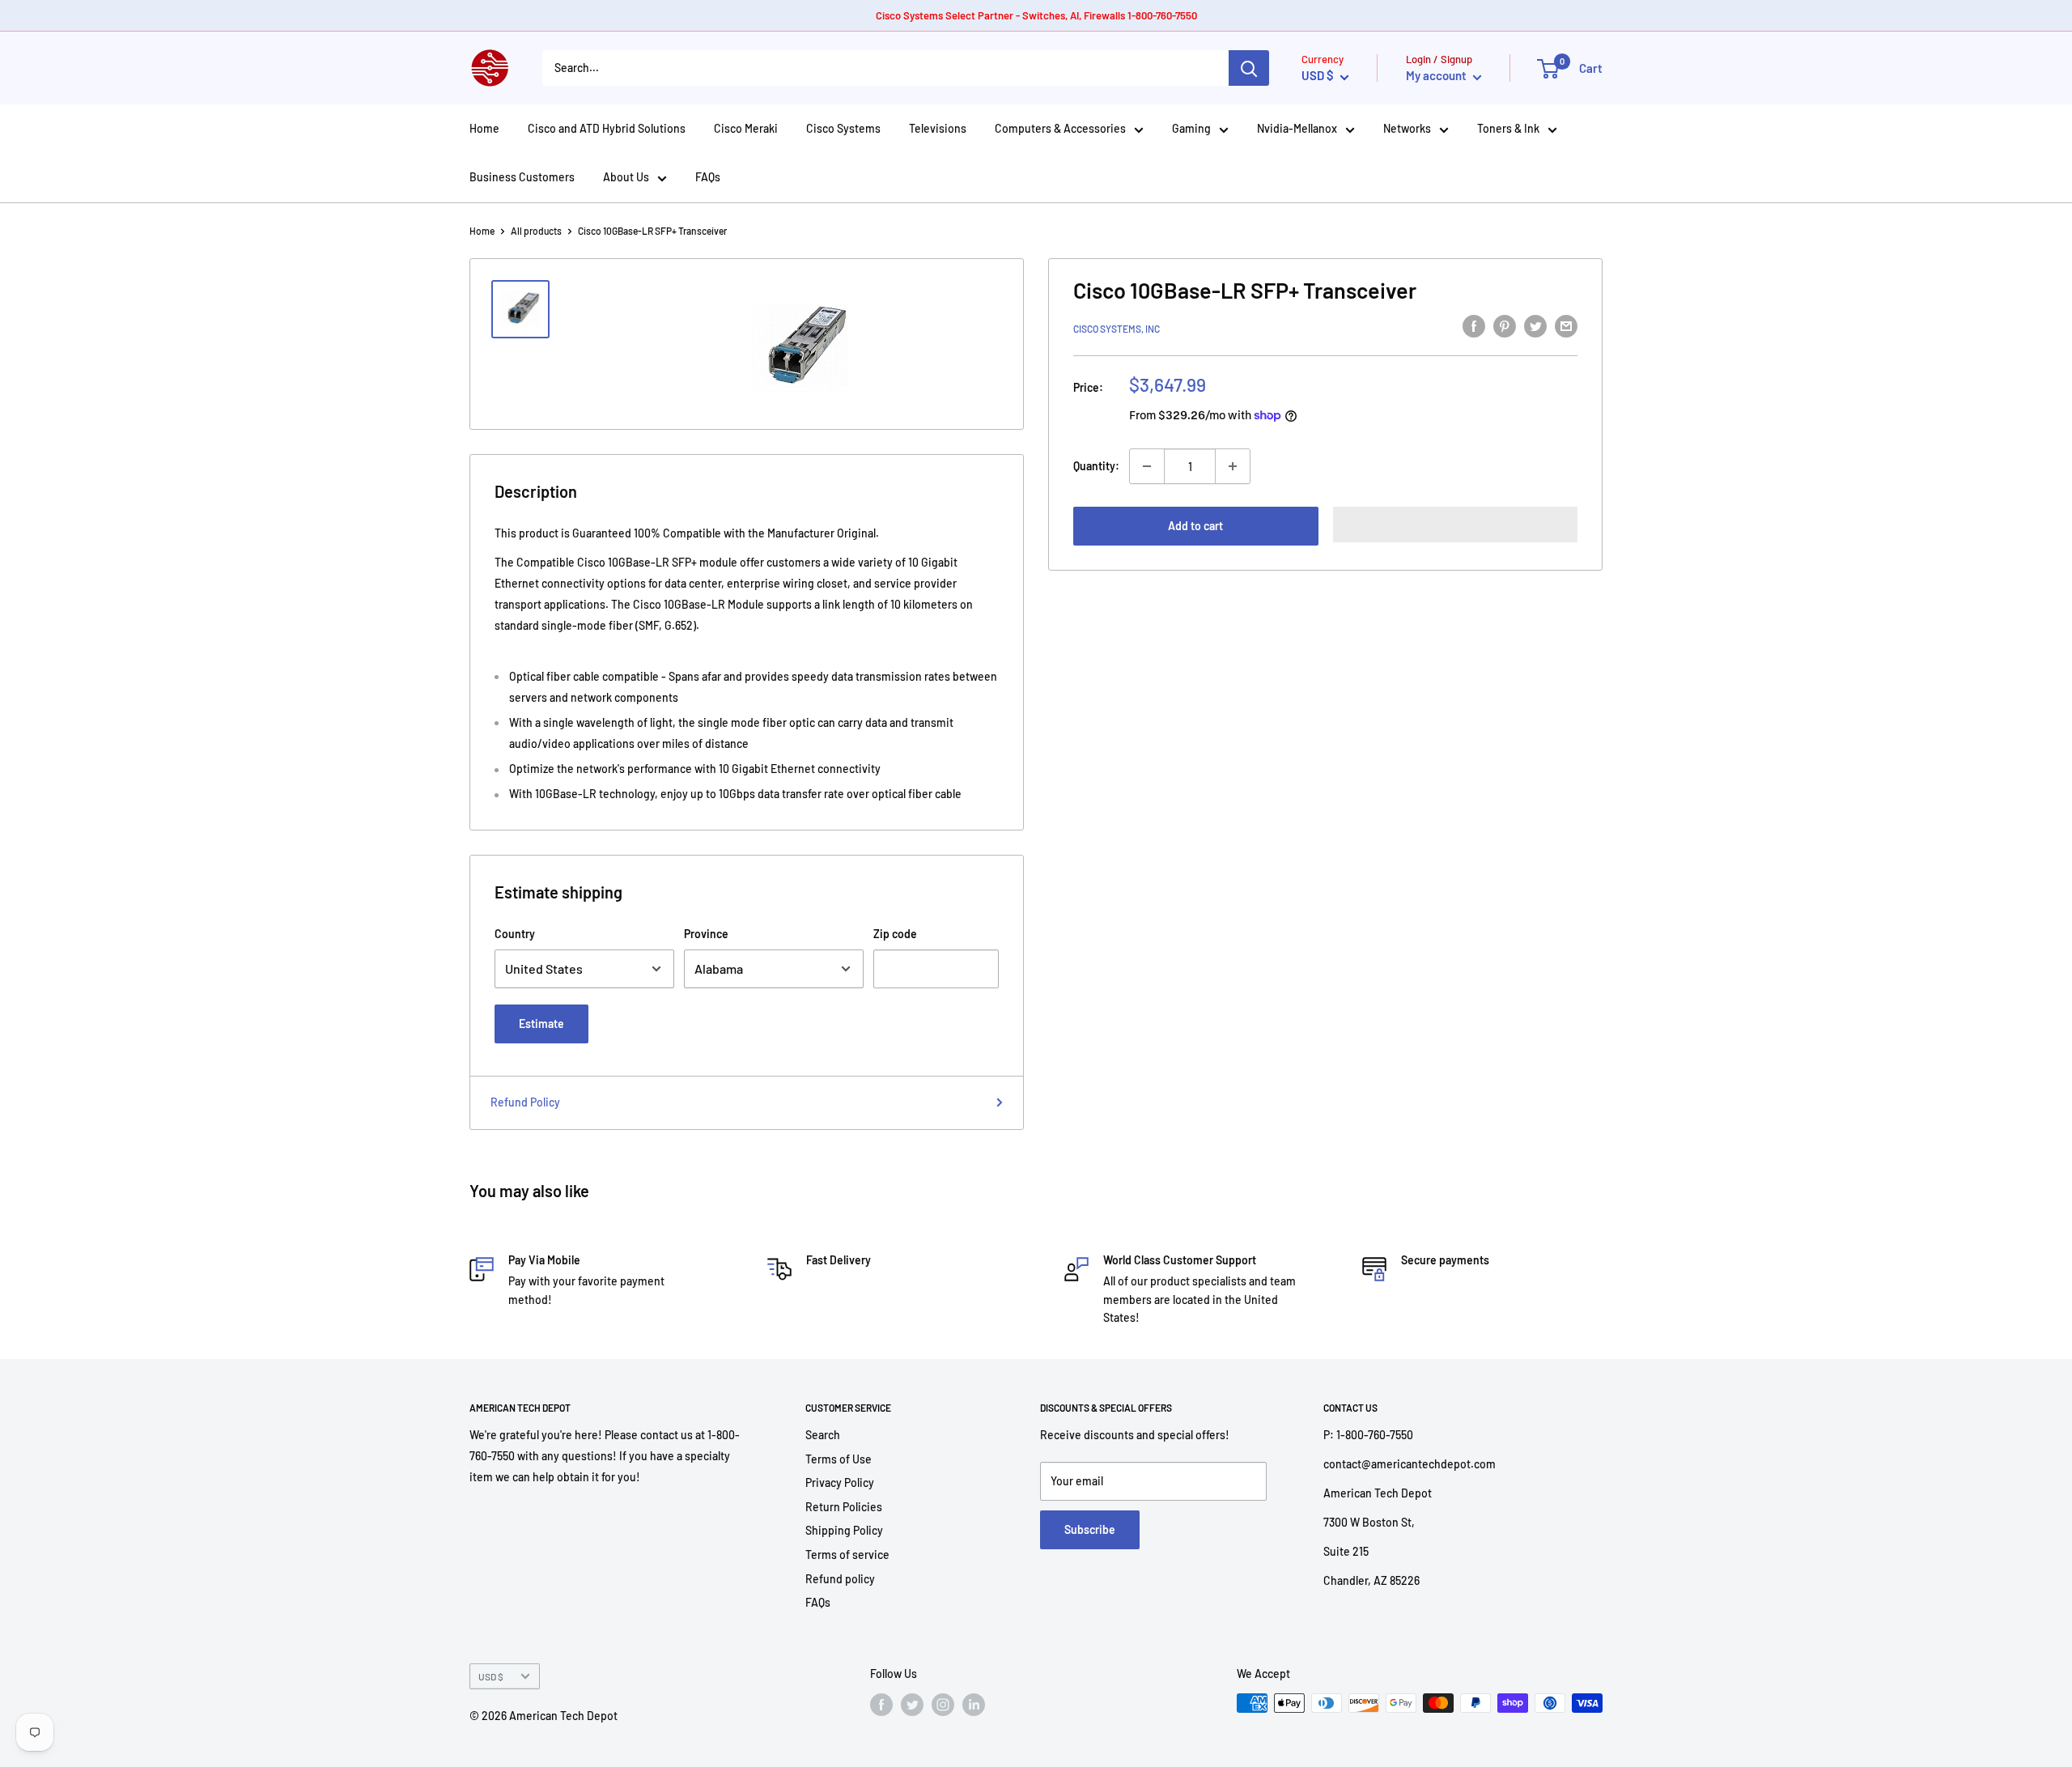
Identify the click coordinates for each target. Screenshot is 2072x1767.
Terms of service (847, 1555)
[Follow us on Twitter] (912, 1705)
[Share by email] (1566, 326)
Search (823, 1435)
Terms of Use (839, 1459)
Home (484, 128)
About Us (626, 177)
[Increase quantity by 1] (1233, 466)
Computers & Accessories (1060, 128)
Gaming (1191, 128)
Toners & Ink (1508, 128)
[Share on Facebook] (1474, 326)
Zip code (895, 934)
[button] (1456, 525)
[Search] (1249, 68)
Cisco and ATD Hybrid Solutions (607, 128)
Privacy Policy (840, 1482)
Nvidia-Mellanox (1297, 128)
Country (515, 934)
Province (706, 934)
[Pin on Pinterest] (1505, 326)
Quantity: (1096, 466)
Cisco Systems (843, 128)
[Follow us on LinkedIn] (974, 1705)
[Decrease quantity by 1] (1147, 466)
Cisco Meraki (746, 128)
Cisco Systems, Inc (1117, 329)
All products (536, 231)
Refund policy (840, 1579)
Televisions (938, 128)
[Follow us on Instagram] (943, 1705)
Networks (1407, 128)
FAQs (708, 177)
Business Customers (522, 177)
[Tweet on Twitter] (1535, 326)
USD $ (491, 1676)
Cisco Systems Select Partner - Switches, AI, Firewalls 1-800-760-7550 (1036, 15)
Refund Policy (525, 1102)
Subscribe (1090, 1529)
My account (1437, 75)
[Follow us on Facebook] (881, 1705)
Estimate (541, 1024)
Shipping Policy (844, 1530)
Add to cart (1195, 526)
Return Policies (844, 1507)
